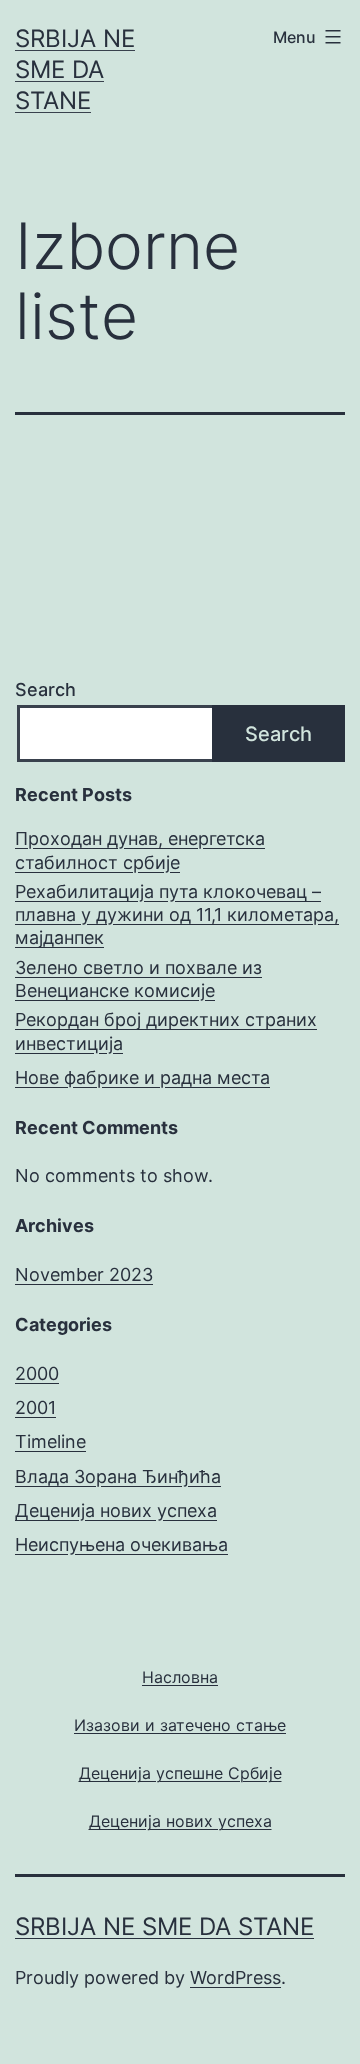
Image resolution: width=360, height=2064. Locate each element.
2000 (37, 1373)
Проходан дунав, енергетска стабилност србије (140, 850)
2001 (35, 1407)
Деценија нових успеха (116, 1510)
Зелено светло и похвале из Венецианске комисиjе (138, 979)
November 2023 (84, 1274)
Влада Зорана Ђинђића (118, 1476)
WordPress (235, 1977)
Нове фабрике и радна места (142, 1077)
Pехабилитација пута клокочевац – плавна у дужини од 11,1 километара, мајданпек (177, 915)
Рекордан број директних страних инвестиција (166, 1031)
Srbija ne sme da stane (75, 69)
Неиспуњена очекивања (121, 1544)
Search (45, 689)
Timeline (50, 1441)
